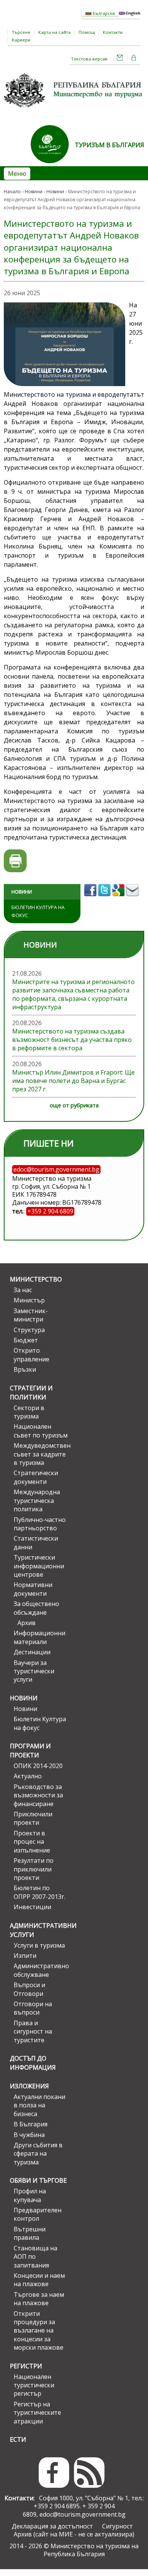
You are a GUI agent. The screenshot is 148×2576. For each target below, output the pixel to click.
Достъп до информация (33, 2063)
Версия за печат (15, 861)
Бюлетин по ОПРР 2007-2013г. (39, 1892)
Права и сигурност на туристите (33, 2031)
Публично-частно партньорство (40, 1524)
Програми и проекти (30, 1751)
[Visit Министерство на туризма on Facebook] (91, 898)
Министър (29, 1300)
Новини (34, 192)
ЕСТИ (18, 2439)
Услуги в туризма (39, 1945)
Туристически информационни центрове (39, 1566)
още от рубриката (74, 1105)
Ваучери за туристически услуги (34, 1671)
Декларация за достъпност (52, 2526)
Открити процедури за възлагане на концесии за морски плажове (39, 2331)
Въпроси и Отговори (29, 1989)
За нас (23, 1290)
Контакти (113, 32)
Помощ (87, 32)
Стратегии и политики (31, 1393)
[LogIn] (134, 59)
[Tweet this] (105, 898)
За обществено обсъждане (36, 1608)
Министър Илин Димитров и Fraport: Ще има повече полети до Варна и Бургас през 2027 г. (73, 1081)
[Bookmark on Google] (119, 898)
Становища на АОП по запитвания (35, 2257)
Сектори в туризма (29, 1412)
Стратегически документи (36, 1477)
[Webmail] (120, 59)
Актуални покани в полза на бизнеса (39, 2105)
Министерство (36, 1279)
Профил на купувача (30, 2195)
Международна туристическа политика (37, 1500)
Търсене (21, 32)
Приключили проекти (33, 1818)
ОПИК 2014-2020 (38, 1766)
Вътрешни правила (30, 2233)
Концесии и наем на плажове (39, 2280)
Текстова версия (89, 59)
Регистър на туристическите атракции (37, 2413)
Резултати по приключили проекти (34, 1869)
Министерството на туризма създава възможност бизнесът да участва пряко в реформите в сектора (72, 1040)
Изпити (25, 1956)
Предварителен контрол (38, 2214)
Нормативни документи (33, 1589)
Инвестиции (32, 1907)
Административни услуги (39, 1930)
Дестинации (32, 1652)
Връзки (25, 1369)
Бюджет (26, 1340)
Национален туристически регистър (34, 2385)
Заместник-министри (31, 1315)
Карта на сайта (54, 32)
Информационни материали (39, 1637)
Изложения (29, 2086)
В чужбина (29, 2135)
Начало (12, 192)
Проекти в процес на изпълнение (32, 1842)
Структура (29, 1330)
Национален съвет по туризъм (41, 1431)
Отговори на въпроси (33, 2008)
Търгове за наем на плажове (39, 2299)
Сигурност (117, 2526)
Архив (27, 1623)
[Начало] (74, 110)
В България (31, 2124)
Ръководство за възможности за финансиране (38, 1795)
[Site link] (53, 165)
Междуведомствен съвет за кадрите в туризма (41, 1454)
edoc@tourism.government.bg (83, 2514)
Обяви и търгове (38, 2180)
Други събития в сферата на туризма (38, 2154)
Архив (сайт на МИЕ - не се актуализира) (74, 2534)
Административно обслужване (41, 1970)
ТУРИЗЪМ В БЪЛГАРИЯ (109, 145)
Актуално (28, 1776)
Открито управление (31, 1355)
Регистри (26, 2366)
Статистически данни (36, 1542)
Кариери (21, 40)
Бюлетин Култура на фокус (38, 911)
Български (103, 13)
